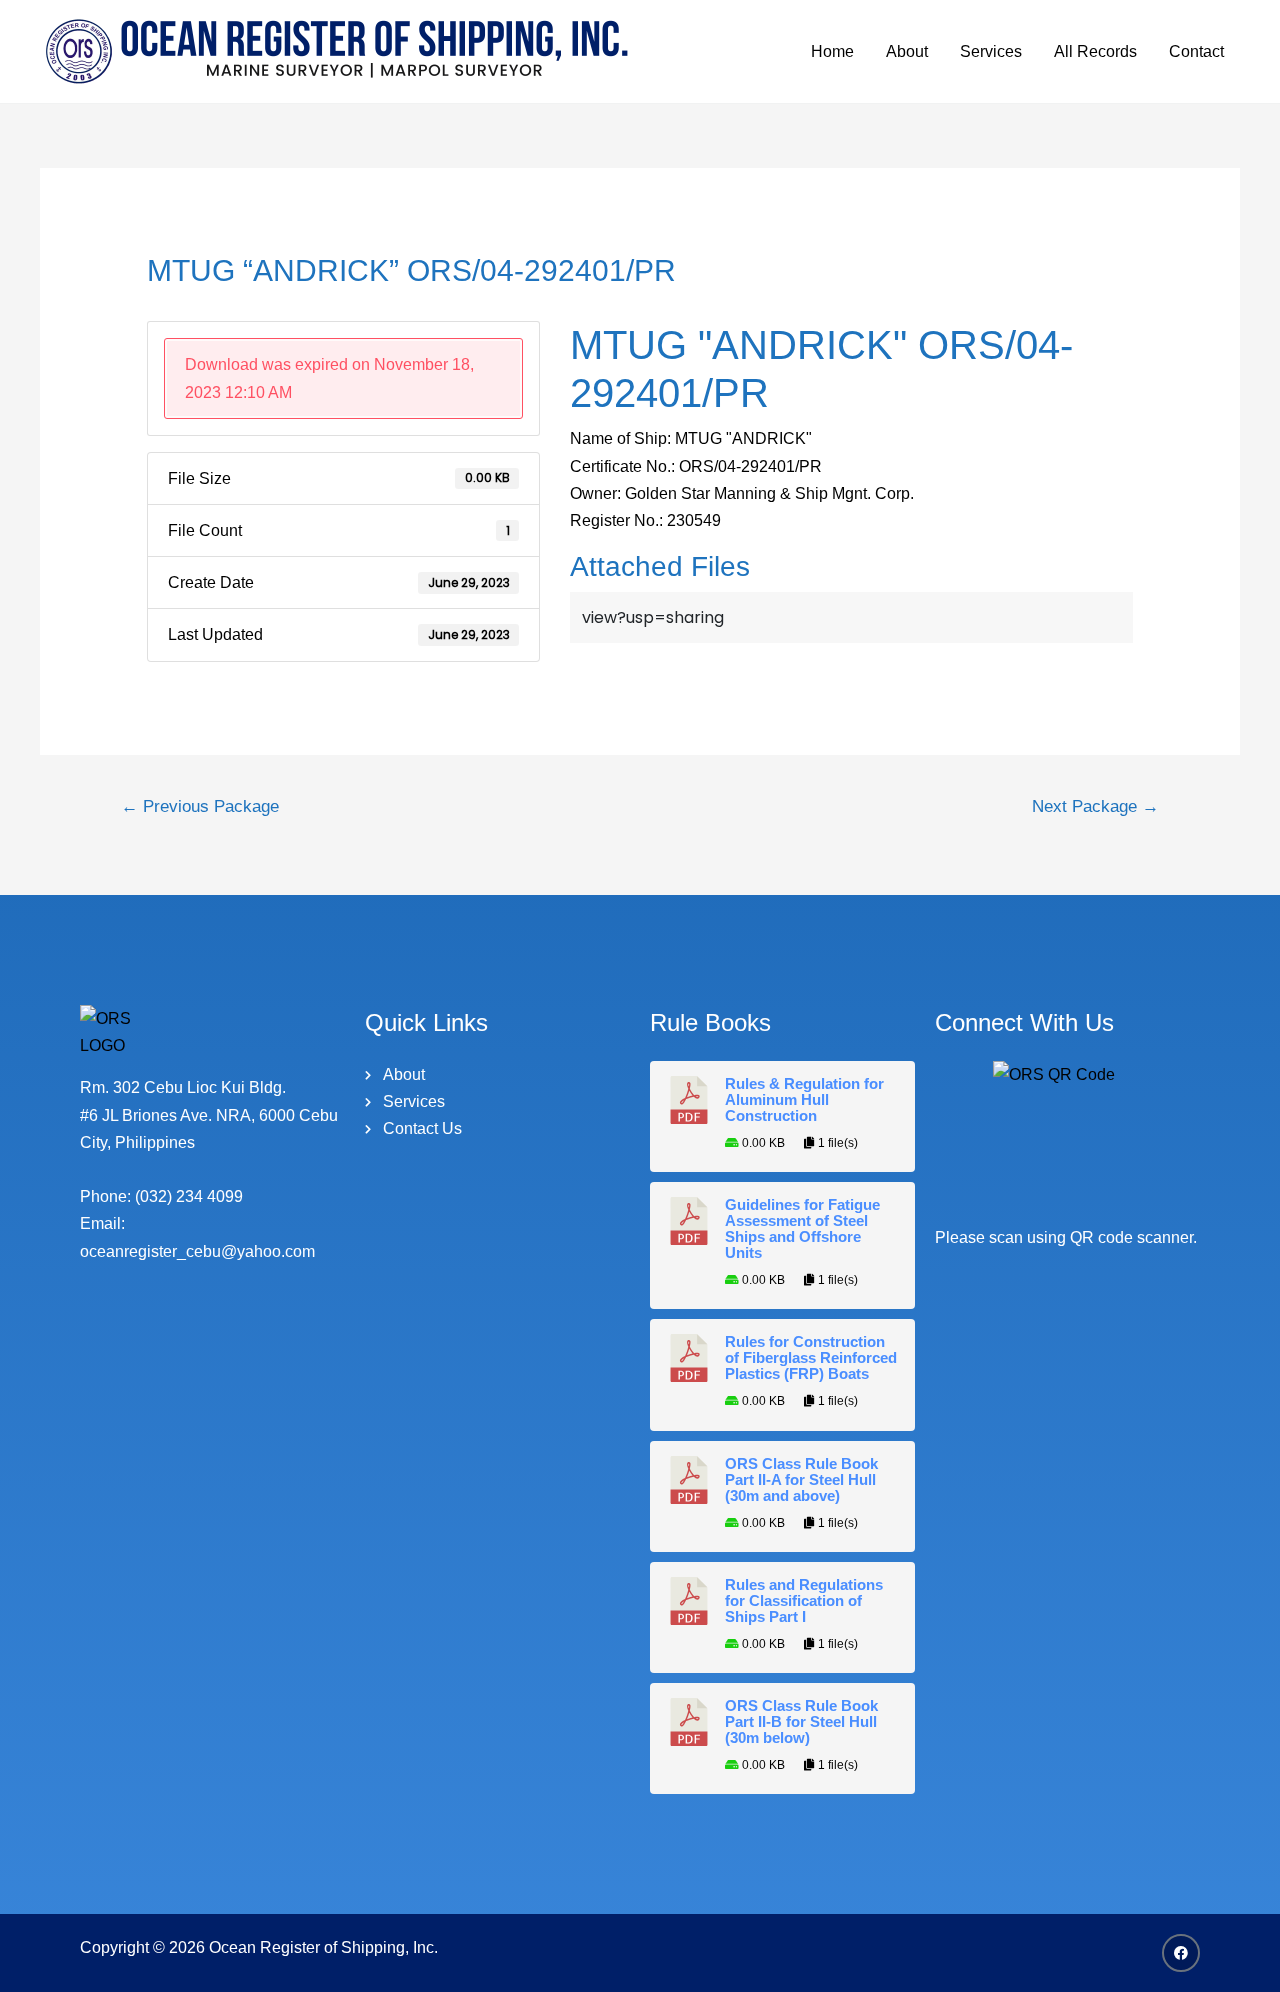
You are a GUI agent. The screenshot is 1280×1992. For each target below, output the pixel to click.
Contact (1196, 51)
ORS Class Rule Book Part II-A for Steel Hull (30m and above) (801, 1480)
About (907, 51)
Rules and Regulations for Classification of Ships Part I (804, 1601)
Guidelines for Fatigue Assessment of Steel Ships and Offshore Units (802, 1229)
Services (991, 51)
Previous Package (200, 806)
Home (832, 51)
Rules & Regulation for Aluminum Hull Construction (804, 1100)
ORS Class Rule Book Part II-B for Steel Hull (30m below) (801, 1722)
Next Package (1095, 806)
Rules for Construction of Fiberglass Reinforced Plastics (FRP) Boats (811, 1358)
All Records (1095, 51)
